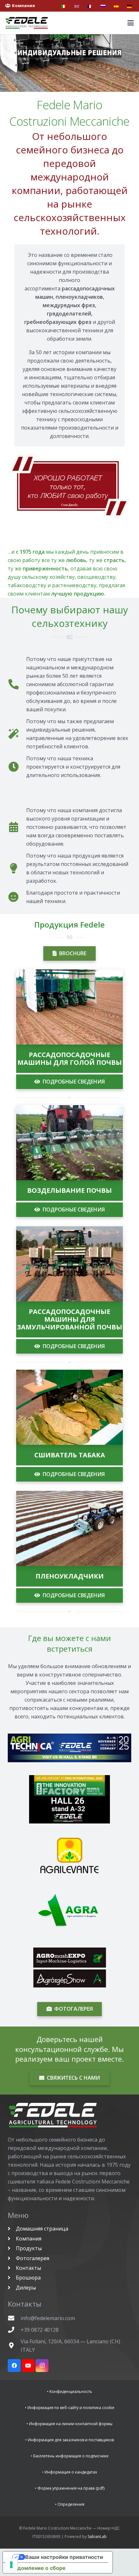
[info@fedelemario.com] (14, 2318)
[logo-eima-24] (69, 1799)
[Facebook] (14, 2366)
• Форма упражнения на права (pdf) (70, 2488)
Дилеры (25, 2288)
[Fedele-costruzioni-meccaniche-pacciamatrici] (69, 1528)
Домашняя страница (41, 2229)
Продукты (28, 2248)
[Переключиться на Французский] (91, 6)
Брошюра (28, 2278)
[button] (131, 23)
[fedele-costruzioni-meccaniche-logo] (27, 23)
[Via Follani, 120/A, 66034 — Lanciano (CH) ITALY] (14, 2345)
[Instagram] (42, 2366)
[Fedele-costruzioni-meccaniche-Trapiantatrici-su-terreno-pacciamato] (69, 1264)
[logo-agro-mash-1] (69, 1968)
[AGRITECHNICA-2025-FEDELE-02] (69, 1748)
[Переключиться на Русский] (104, 6)
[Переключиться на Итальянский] (65, 6)
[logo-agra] (69, 1911)
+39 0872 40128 (40, 2330)
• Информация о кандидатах (69, 2472)
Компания (28, 2239)
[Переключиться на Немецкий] (130, 6)
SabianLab (97, 2537)
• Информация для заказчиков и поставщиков (69, 2440)
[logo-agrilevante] (69, 1855)
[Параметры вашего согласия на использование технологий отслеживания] (11, 2565)
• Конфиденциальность (69, 2391)
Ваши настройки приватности (64, 2557)
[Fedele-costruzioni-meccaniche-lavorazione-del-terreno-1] (69, 1143)
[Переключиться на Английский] (78, 6)
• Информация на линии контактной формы (69, 2424)
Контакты (28, 2268)
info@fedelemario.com (48, 2318)
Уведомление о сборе (37, 2568)
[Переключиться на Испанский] (117, 6)
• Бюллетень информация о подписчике (70, 2456)
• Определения (70, 2504)
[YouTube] (28, 2366)
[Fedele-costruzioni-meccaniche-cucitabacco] (69, 1407)
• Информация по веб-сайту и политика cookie (70, 2408)
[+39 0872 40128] (14, 2330)
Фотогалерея (32, 2258)
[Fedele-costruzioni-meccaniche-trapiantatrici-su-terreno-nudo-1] (69, 1007)
